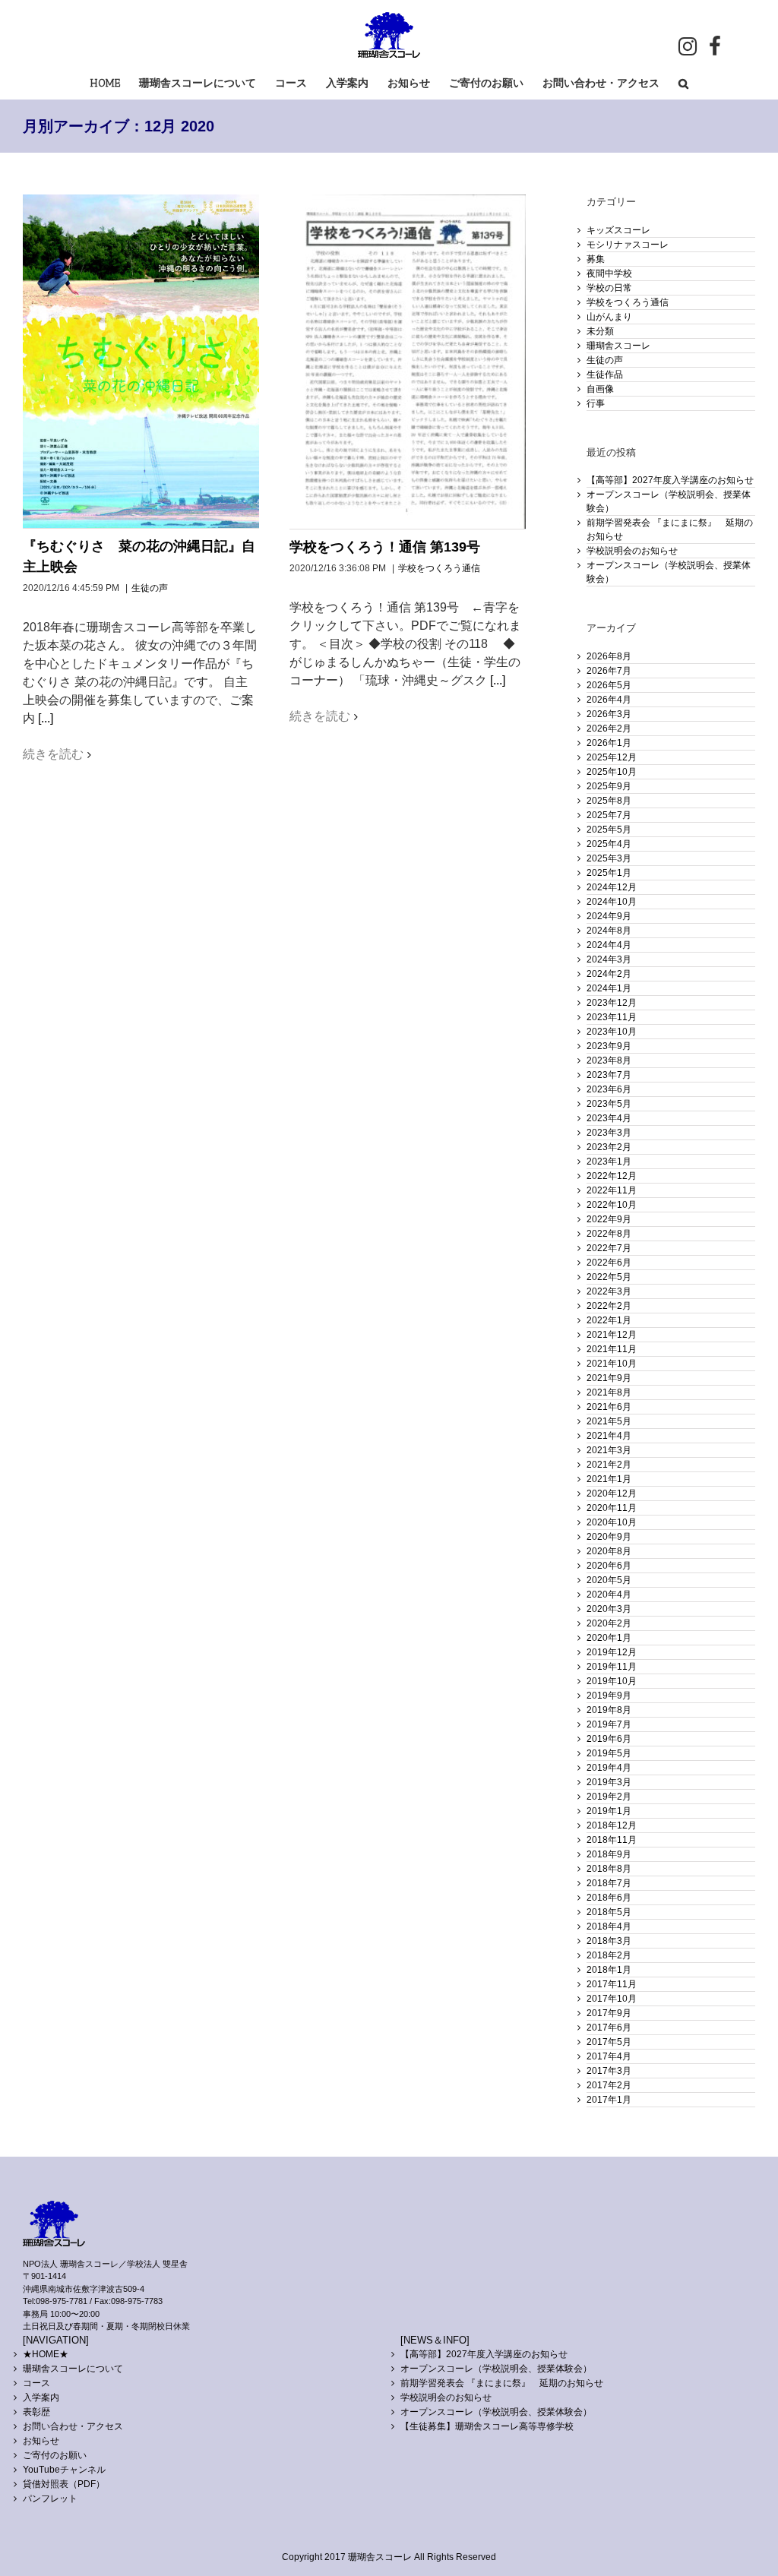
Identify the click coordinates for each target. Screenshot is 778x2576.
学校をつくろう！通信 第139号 (385, 547)
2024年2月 (609, 974)
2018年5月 (609, 1912)
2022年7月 (609, 1248)
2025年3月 (609, 858)
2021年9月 (609, 1378)
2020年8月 (609, 1551)
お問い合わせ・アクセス (73, 2426)
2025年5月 (609, 830)
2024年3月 (609, 959)
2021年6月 (609, 1407)
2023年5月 (609, 1104)
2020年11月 (612, 1508)
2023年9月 (609, 1046)
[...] (46, 718)
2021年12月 (612, 1335)
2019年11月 (612, 1667)
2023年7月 (609, 1075)
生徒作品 (605, 375)
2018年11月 (612, 1840)
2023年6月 (609, 1089)
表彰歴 (36, 2412)
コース (36, 2383)
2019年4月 (609, 1768)
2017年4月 (609, 2056)
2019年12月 (612, 1652)
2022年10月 (612, 1205)
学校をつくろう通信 (439, 568)
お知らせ (41, 2441)
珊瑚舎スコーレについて (73, 2369)
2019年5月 (609, 1753)
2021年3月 (609, 1450)
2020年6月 (609, 1566)
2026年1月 (609, 743)
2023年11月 (612, 1017)
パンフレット (50, 2499)
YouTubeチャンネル (64, 2470)
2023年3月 (609, 1133)
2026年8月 (609, 656)
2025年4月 (609, 844)
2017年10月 (612, 1999)
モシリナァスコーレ (628, 245)
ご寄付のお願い (55, 2455)
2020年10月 (612, 1522)
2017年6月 (609, 2028)
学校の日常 (609, 288)
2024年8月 (609, 931)
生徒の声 (150, 588)
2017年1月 (609, 2100)
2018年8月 (609, 1869)
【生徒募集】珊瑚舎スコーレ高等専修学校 (487, 2426)
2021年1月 (609, 1479)
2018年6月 (609, 1898)
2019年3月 (609, 1782)
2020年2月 (609, 1623)
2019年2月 (609, 1797)
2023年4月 (609, 1118)
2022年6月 (609, 1263)
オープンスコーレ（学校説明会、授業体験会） (496, 2369)
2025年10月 (612, 772)
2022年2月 (609, 1306)
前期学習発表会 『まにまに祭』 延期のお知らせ (502, 2383)
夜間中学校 (609, 273)
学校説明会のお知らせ (632, 551)
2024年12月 (612, 887)
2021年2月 (609, 1465)
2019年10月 (612, 1681)
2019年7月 (609, 1724)
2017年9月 (609, 2013)
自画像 (600, 389)
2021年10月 (612, 1364)
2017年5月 (609, 2042)
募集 (596, 259)
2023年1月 (609, 1162)
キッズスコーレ (618, 230)
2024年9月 (609, 916)
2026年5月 (609, 685)
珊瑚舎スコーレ (618, 346)
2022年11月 (612, 1190)
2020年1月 (609, 1638)
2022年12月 (612, 1176)
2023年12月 (612, 1003)
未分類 (600, 331)
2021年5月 (609, 1421)
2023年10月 (612, 1032)
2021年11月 (612, 1349)
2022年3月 (609, 1291)
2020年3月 (609, 1609)
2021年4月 (609, 1436)
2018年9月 (609, 1854)
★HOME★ (46, 2354)
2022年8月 (609, 1234)
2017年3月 (609, 2071)
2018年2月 (609, 1955)
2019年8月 (609, 1710)
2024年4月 (609, 945)
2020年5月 (609, 1580)
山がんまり (609, 317)
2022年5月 (609, 1277)
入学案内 (41, 2397)
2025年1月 (609, 873)
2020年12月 (612, 1493)
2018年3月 (609, 1941)
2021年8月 (609, 1392)
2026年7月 (609, 671)
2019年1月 (609, 1811)
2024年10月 (612, 902)
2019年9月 (609, 1696)
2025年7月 (609, 815)
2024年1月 (609, 988)
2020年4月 (609, 1595)
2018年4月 (609, 1926)
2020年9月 (609, 1537)
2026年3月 (609, 714)
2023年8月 (609, 1060)
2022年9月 (609, 1219)
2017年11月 (612, 1984)
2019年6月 (609, 1739)
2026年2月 (609, 729)
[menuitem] (115, 82)
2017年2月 (609, 2085)
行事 (596, 403)
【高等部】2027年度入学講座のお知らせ (670, 480)
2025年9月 (609, 786)
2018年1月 (609, 1970)
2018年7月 (609, 1883)
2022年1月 (609, 1320)
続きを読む (53, 754)
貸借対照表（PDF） (64, 2484)
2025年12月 (612, 757)
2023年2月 (609, 1147)
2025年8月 (609, 801)
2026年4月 (609, 700)
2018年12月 (612, 1825)
